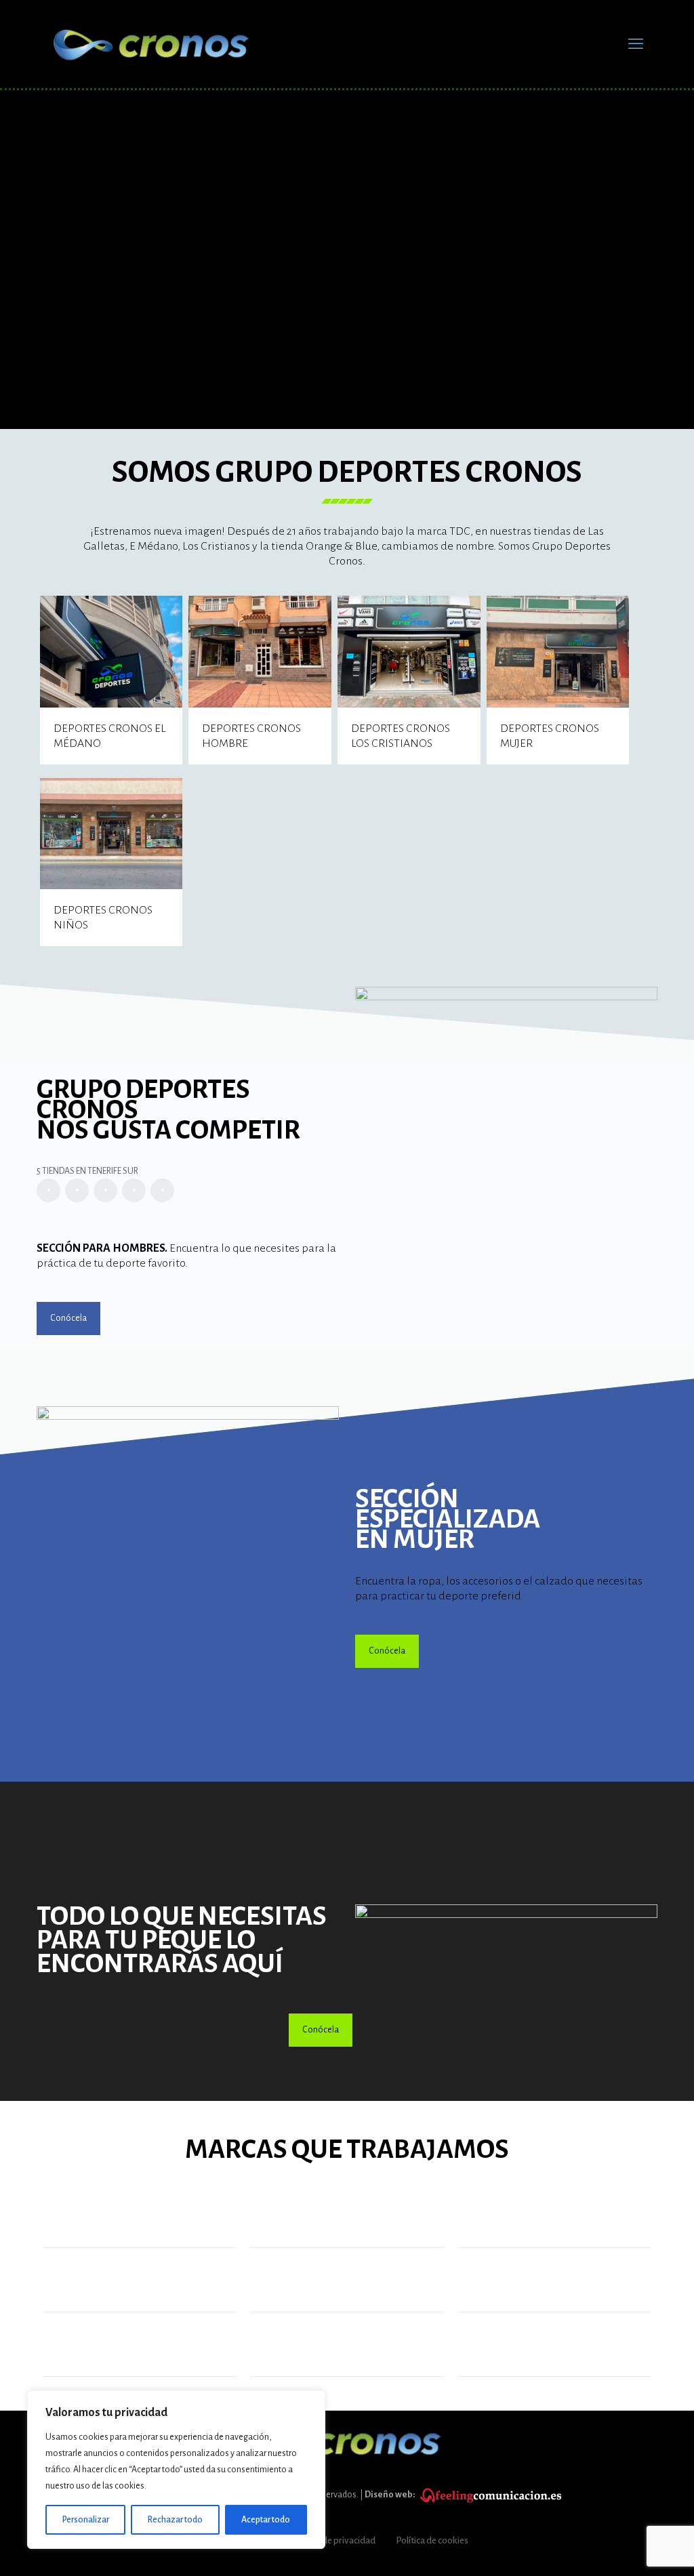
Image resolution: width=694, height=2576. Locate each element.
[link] (506, 1934)
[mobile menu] (636, 44)
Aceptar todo (266, 2520)
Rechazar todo (175, 2520)
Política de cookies (432, 2540)
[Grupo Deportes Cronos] (152, 44)
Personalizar (86, 2520)
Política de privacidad (333, 2540)
